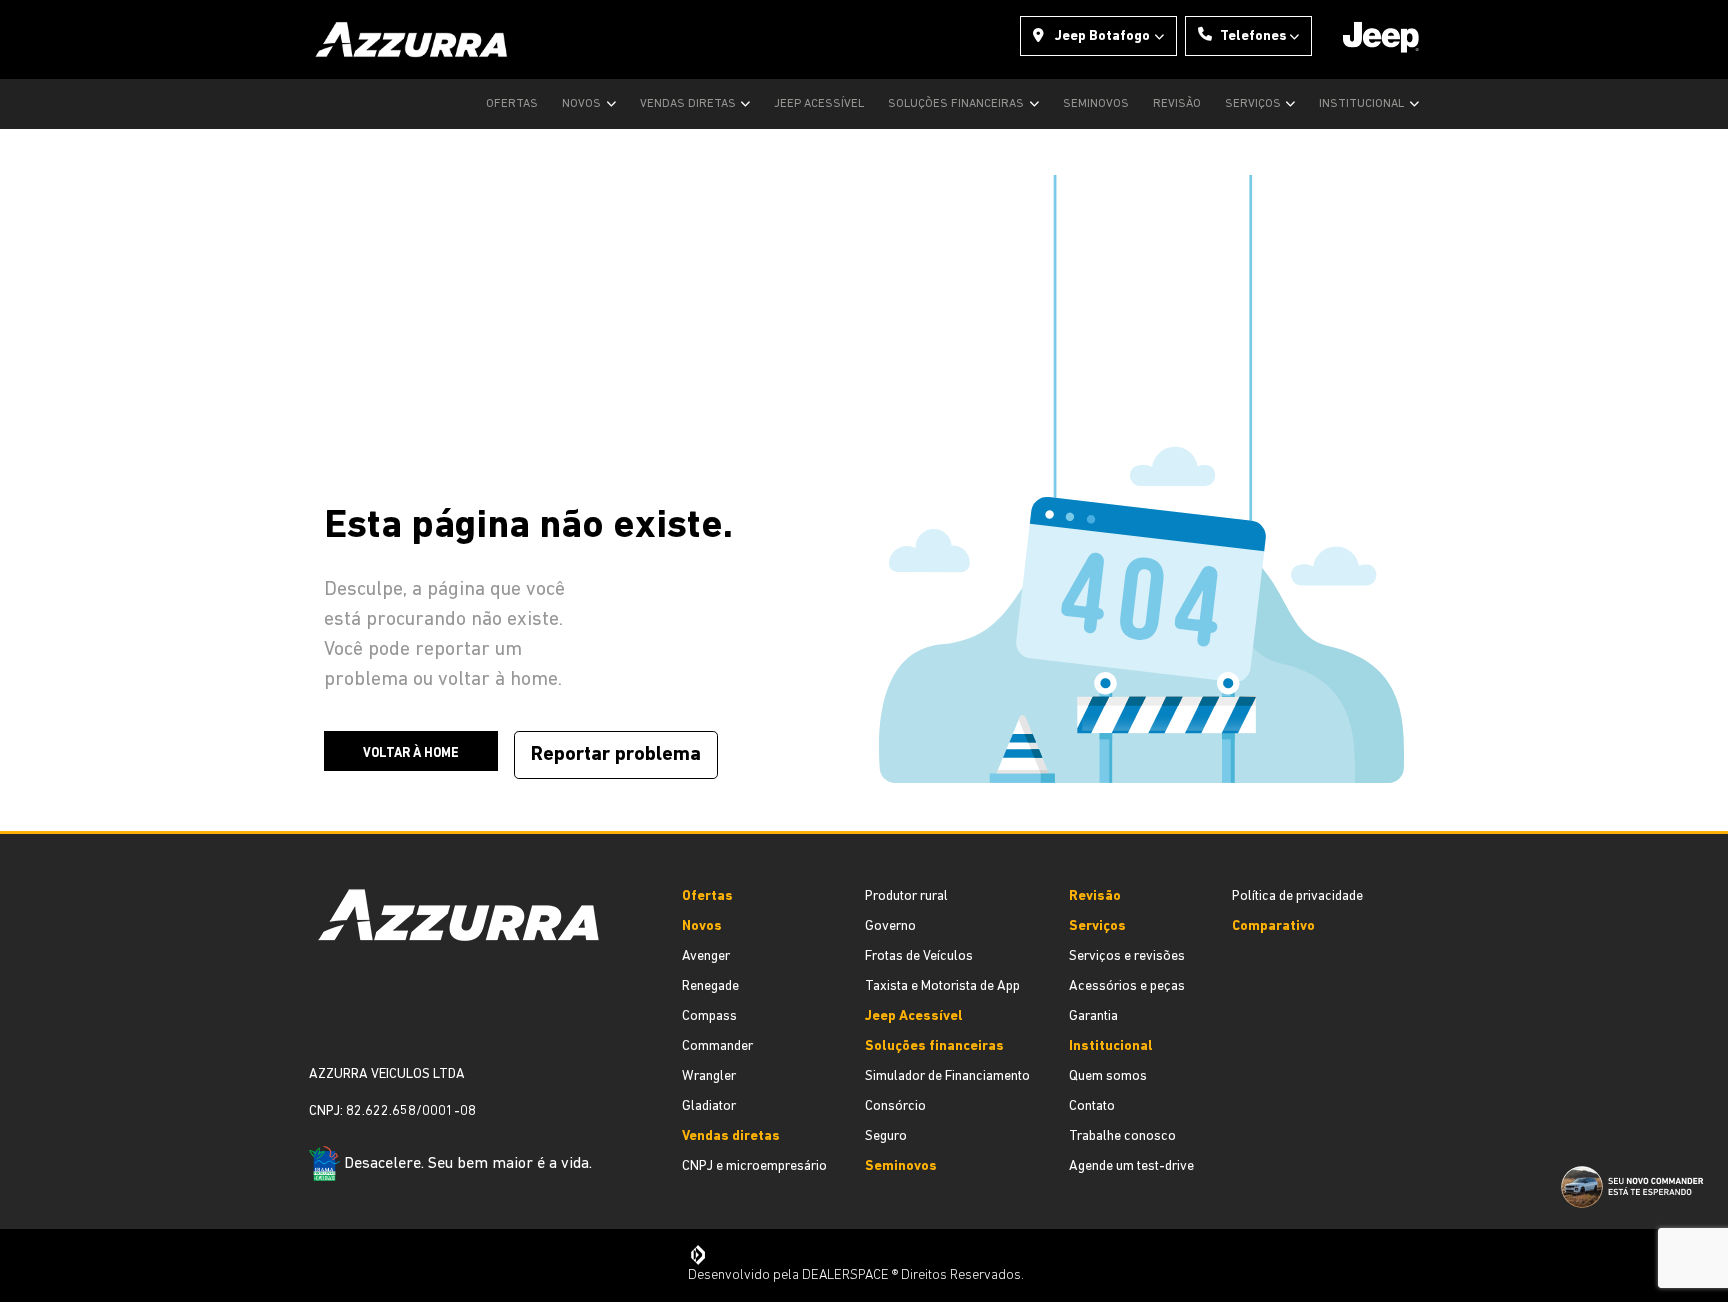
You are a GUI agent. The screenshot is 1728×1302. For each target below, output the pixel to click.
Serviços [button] (1254, 104)
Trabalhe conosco (1122, 1136)
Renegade (710, 986)
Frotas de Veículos (919, 956)
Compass (709, 1016)
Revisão (1177, 104)
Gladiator (709, 1106)
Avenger (706, 956)
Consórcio (895, 1106)
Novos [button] (583, 104)
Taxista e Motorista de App (942, 986)
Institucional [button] (1363, 104)
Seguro (886, 1136)
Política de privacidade (1297, 896)
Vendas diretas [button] (689, 104)
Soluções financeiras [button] (957, 104)
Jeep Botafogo (1102, 36)
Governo (890, 926)
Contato (1092, 1106)
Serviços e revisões (1127, 956)
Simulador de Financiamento (947, 1076)
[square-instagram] (333, 1020)
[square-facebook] (317, 1020)
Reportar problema (616, 755)
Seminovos (1096, 104)
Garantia (1093, 1016)
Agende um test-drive (1131, 1166)
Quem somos (1108, 1076)
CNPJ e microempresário (754, 1166)
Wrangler (709, 1076)
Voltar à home (411, 753)
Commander (717, 1046)
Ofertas (512, 104)
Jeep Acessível (819, 104)
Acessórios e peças (1127, 986)
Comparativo (1273, 926)
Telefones (1253, 36)
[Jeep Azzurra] (411, 39)
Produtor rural (906, 896)
